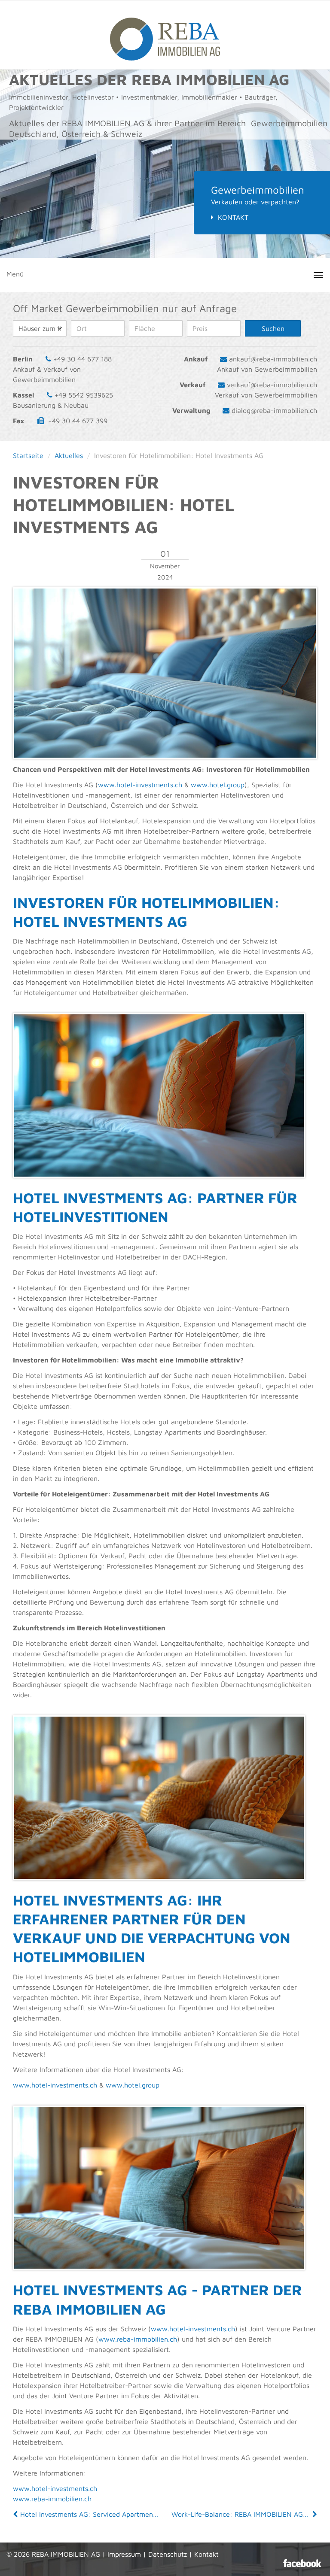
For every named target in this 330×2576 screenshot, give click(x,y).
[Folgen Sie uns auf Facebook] (302, 2563)
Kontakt (233, 217)
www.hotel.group (218, 785)
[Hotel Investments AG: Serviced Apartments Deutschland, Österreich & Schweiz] (16, 2514)
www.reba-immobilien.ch (138, 2339)
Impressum (124, 2554)
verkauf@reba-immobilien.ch (272, 385)
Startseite (28, 455)
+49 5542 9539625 (84, 395)
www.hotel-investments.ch (140, 785)
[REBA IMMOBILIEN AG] (165, 35)
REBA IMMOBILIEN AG (66, 2554)
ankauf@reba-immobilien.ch (273, 359)
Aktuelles (69, 455)
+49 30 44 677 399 (78, 421)
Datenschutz (168, 2554)
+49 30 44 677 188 (82, 359)
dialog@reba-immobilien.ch (274, 410)
